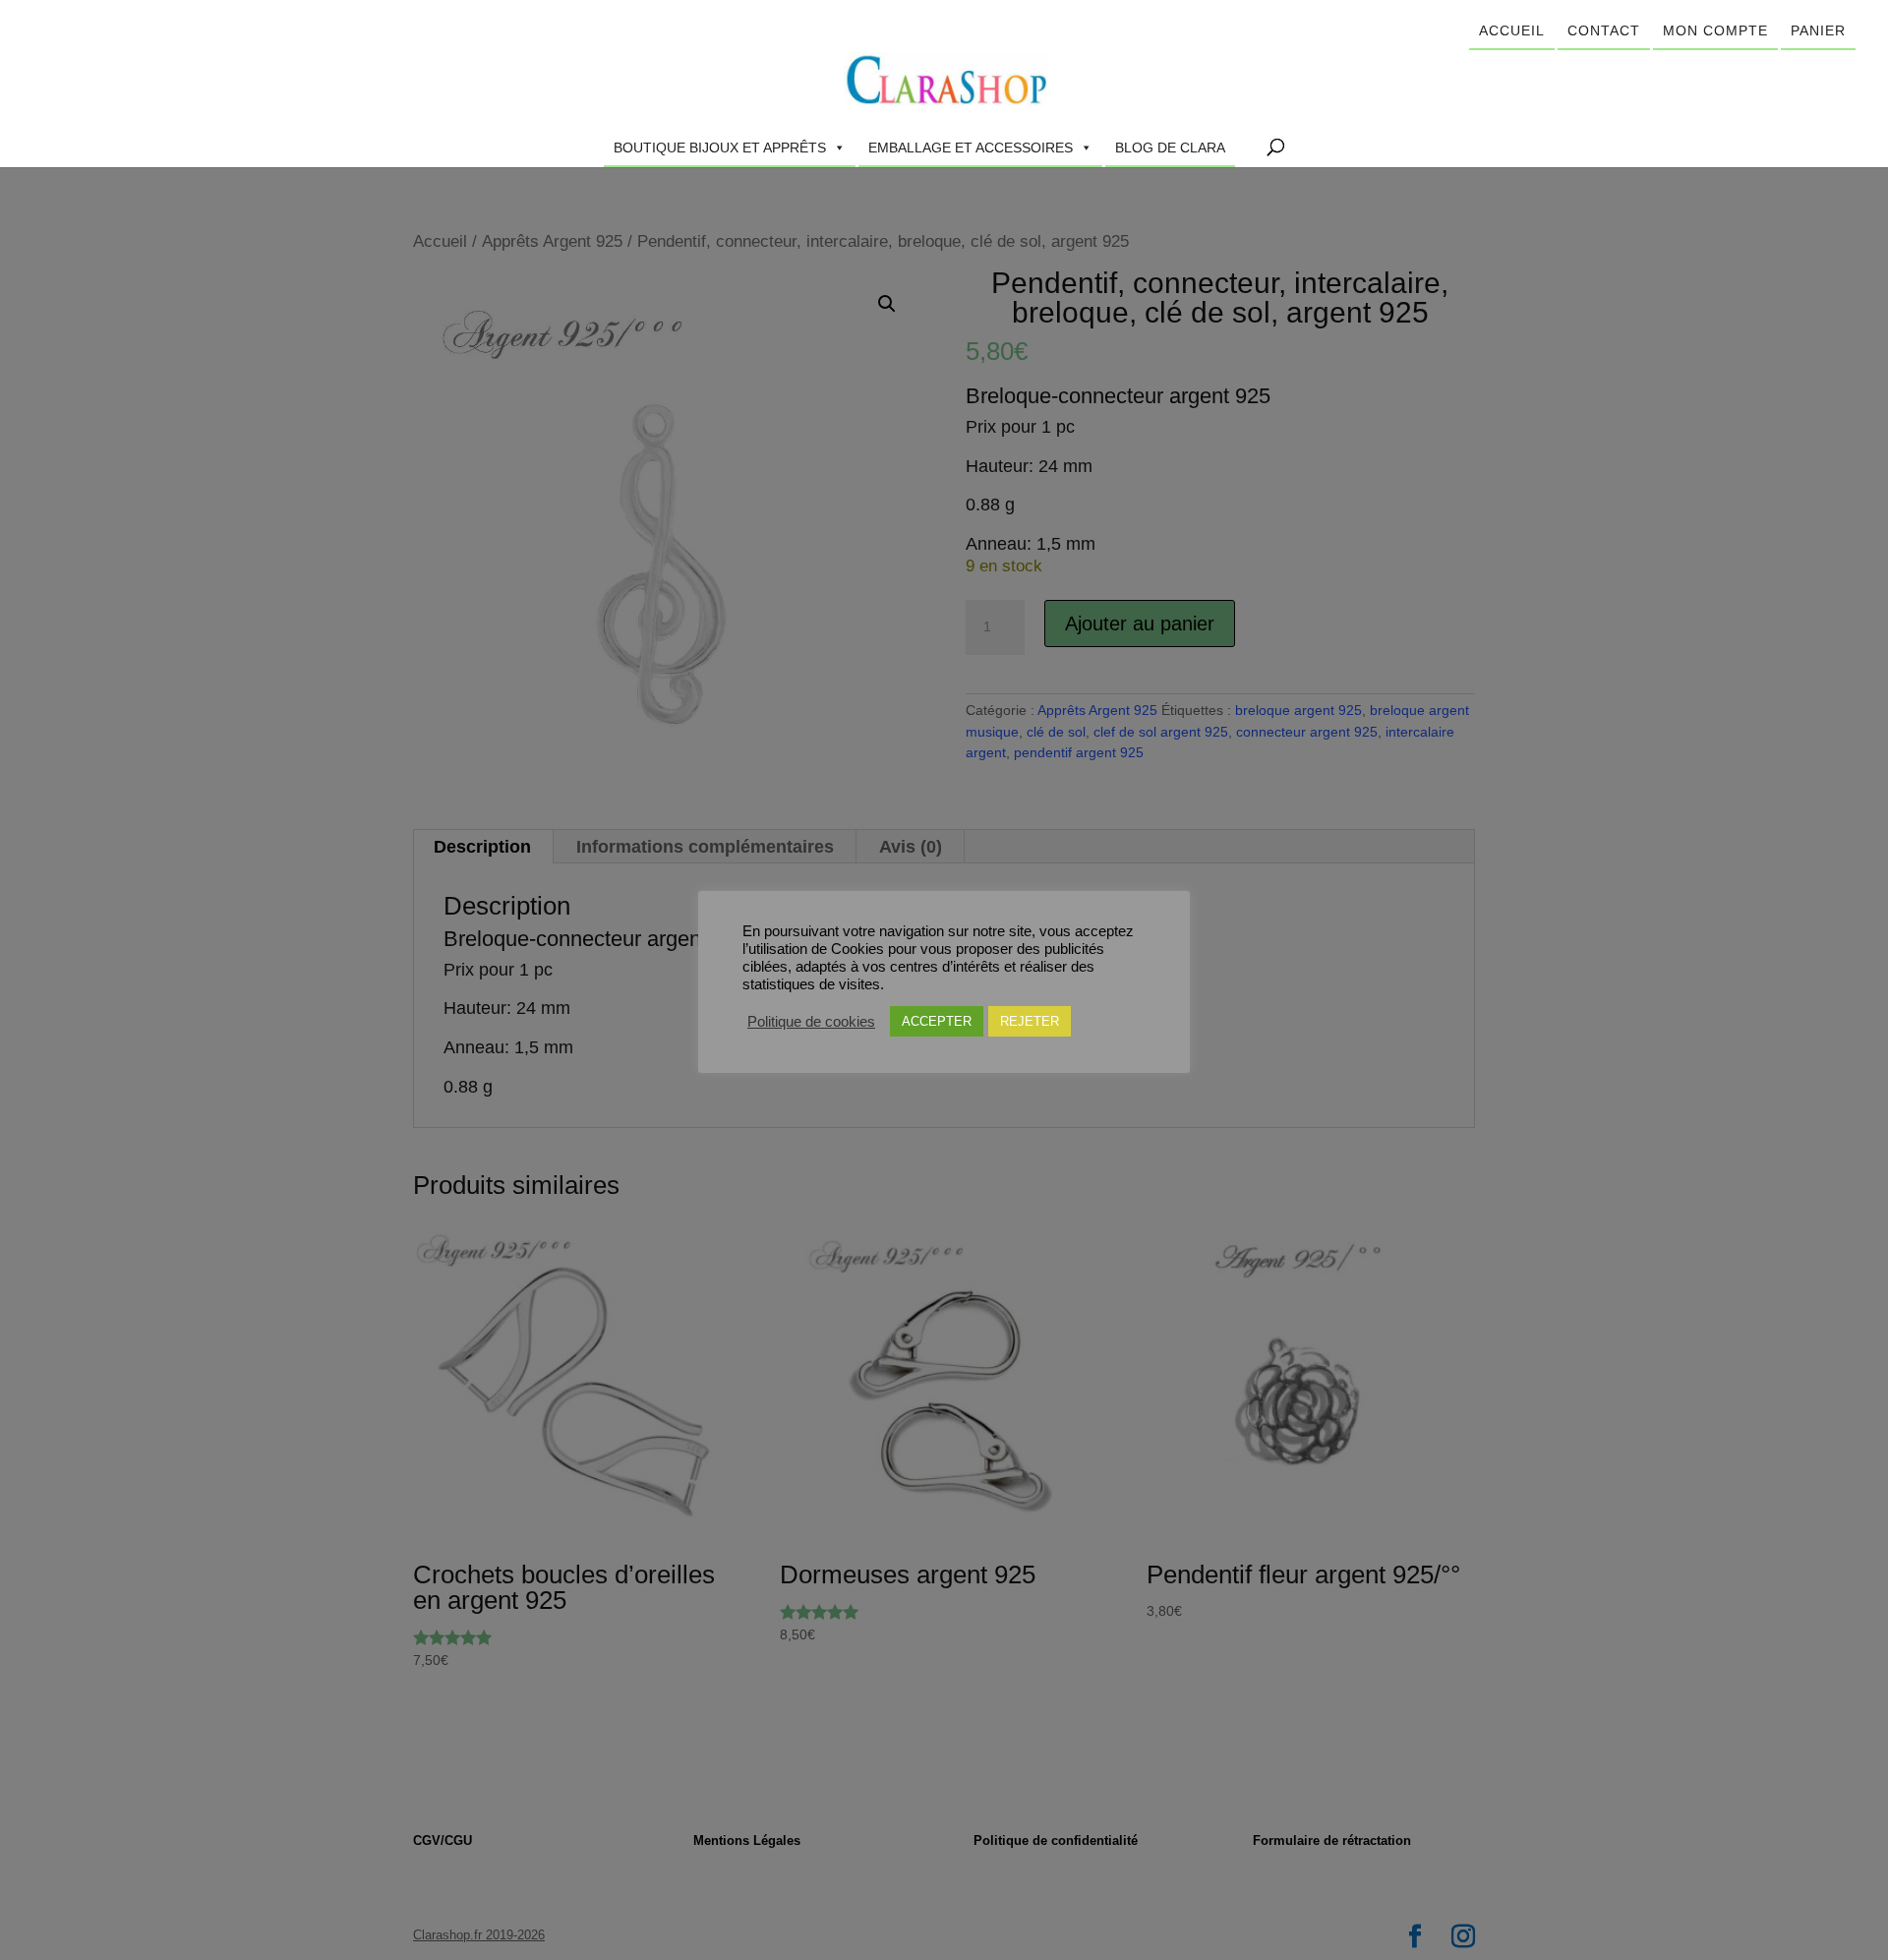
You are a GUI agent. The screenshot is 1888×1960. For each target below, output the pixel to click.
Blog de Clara (1170, 148)
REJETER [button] (1030, 1021)
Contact (1604, 30)
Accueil (1512, 30)
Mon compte (1715, 30)
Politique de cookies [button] (811, 1022)
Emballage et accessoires (971, 148)
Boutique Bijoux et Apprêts (720, 148)
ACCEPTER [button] (937, 1021)
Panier (1818, 30)
